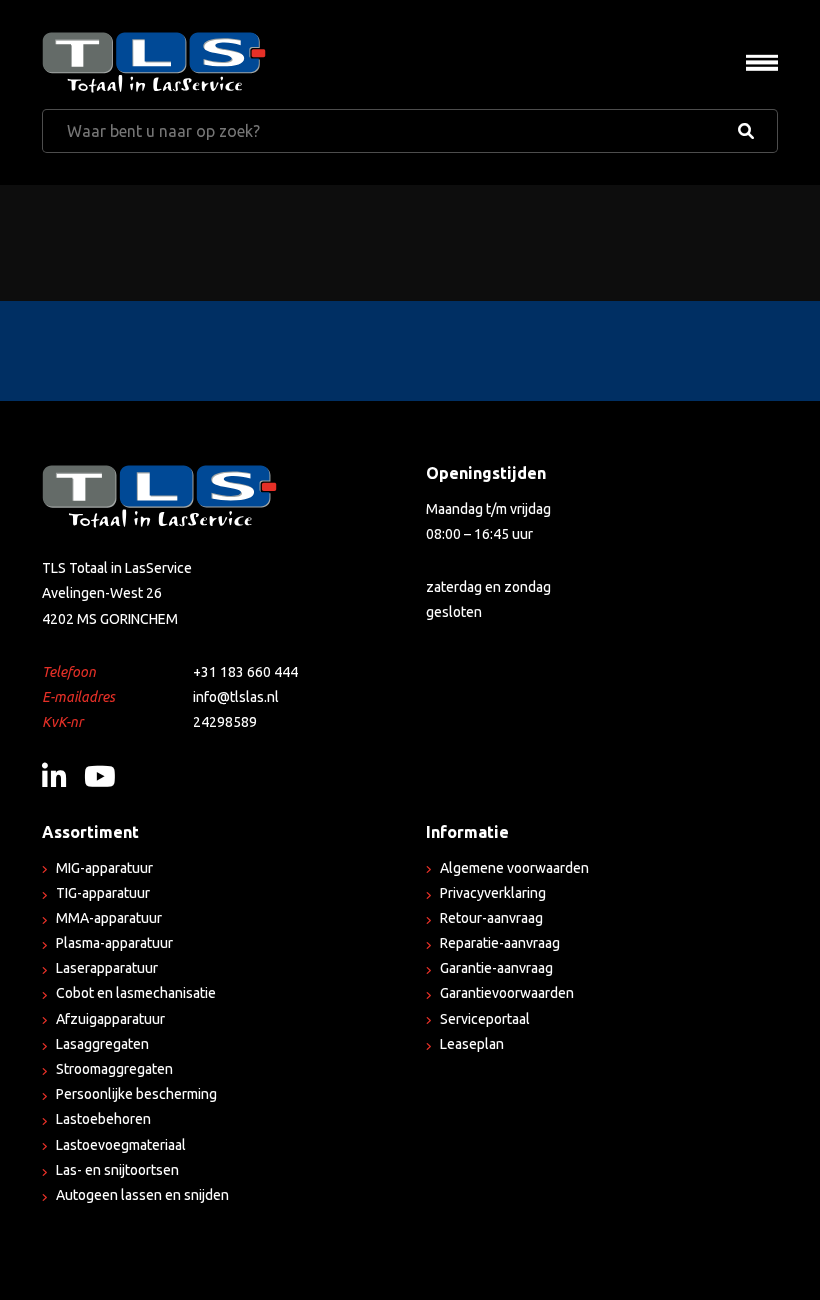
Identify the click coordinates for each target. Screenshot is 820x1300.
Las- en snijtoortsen (117, 1170)
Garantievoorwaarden (507, 993)
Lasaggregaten (102, 1044)
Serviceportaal (485, 1019)
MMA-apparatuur (109, 918)
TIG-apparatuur (103, 893)
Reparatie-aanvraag (500, 943)
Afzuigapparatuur (110, 1019)
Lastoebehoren (103, 1119)
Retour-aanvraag (491, 918)
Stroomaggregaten (114, 1069)
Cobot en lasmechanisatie (136, 993)
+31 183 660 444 (245, 672)
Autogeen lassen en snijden (142, 1195)
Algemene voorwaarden (514, 868)
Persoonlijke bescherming (136, 1094)
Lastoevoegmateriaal (121, 1145)
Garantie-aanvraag (496, 968)
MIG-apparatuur (104, 868)
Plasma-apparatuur (114, 943)
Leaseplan (472, 1044)
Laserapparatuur (107, 968)
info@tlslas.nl (236, 697)
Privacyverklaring (493, 893)
